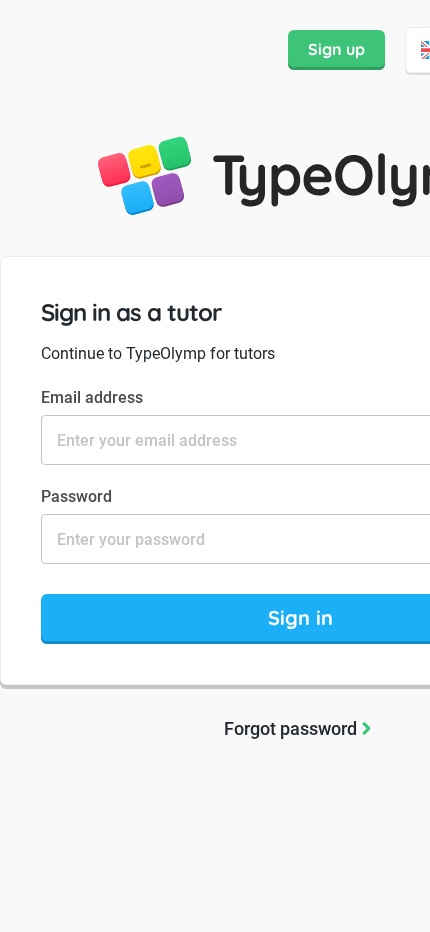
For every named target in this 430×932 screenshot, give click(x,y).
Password (76, 496)
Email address (92, 397)
